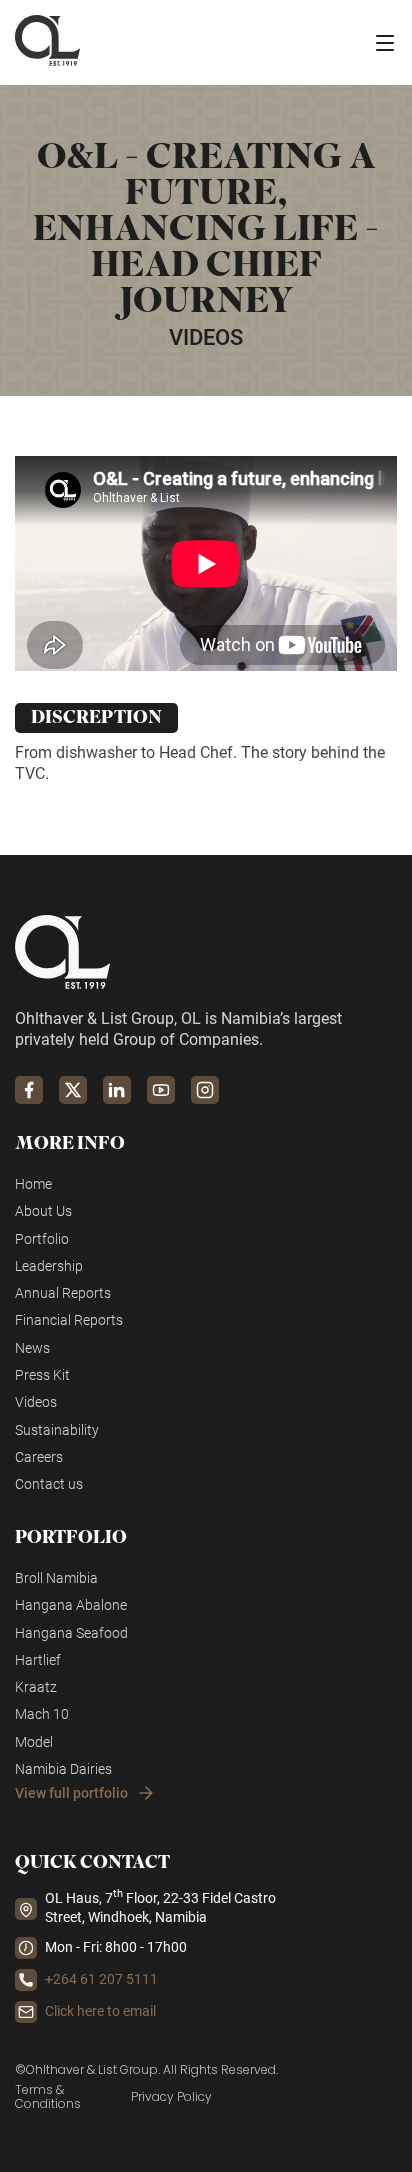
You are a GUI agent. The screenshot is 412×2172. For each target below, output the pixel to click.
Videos (36, 1402)
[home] (47, 42)
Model (34, 1742)
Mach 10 (42, 1714)
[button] (385, 43)
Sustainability (57, 1430)
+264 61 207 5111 (101, 1979)
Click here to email (100, 2011)
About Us (43, 1211)
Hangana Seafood (71, 1633)
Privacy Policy (171, 2096)
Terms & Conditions (48, 2097)
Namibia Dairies (63, 1769)
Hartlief (38, 1660)
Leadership (49, 1266)
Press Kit (42, 1375)
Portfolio (42, 1239)
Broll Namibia (56, 1578)
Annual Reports (63, 1293)
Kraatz (36, 1687)
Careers (39, 1457)
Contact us (49, 1484)
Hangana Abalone (71, 1605)
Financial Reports (69, 1320)
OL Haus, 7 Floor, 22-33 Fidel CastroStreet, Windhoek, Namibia (160, 1908)
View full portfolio (71, 1793)
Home (33, 1184)
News (32, 1348)
